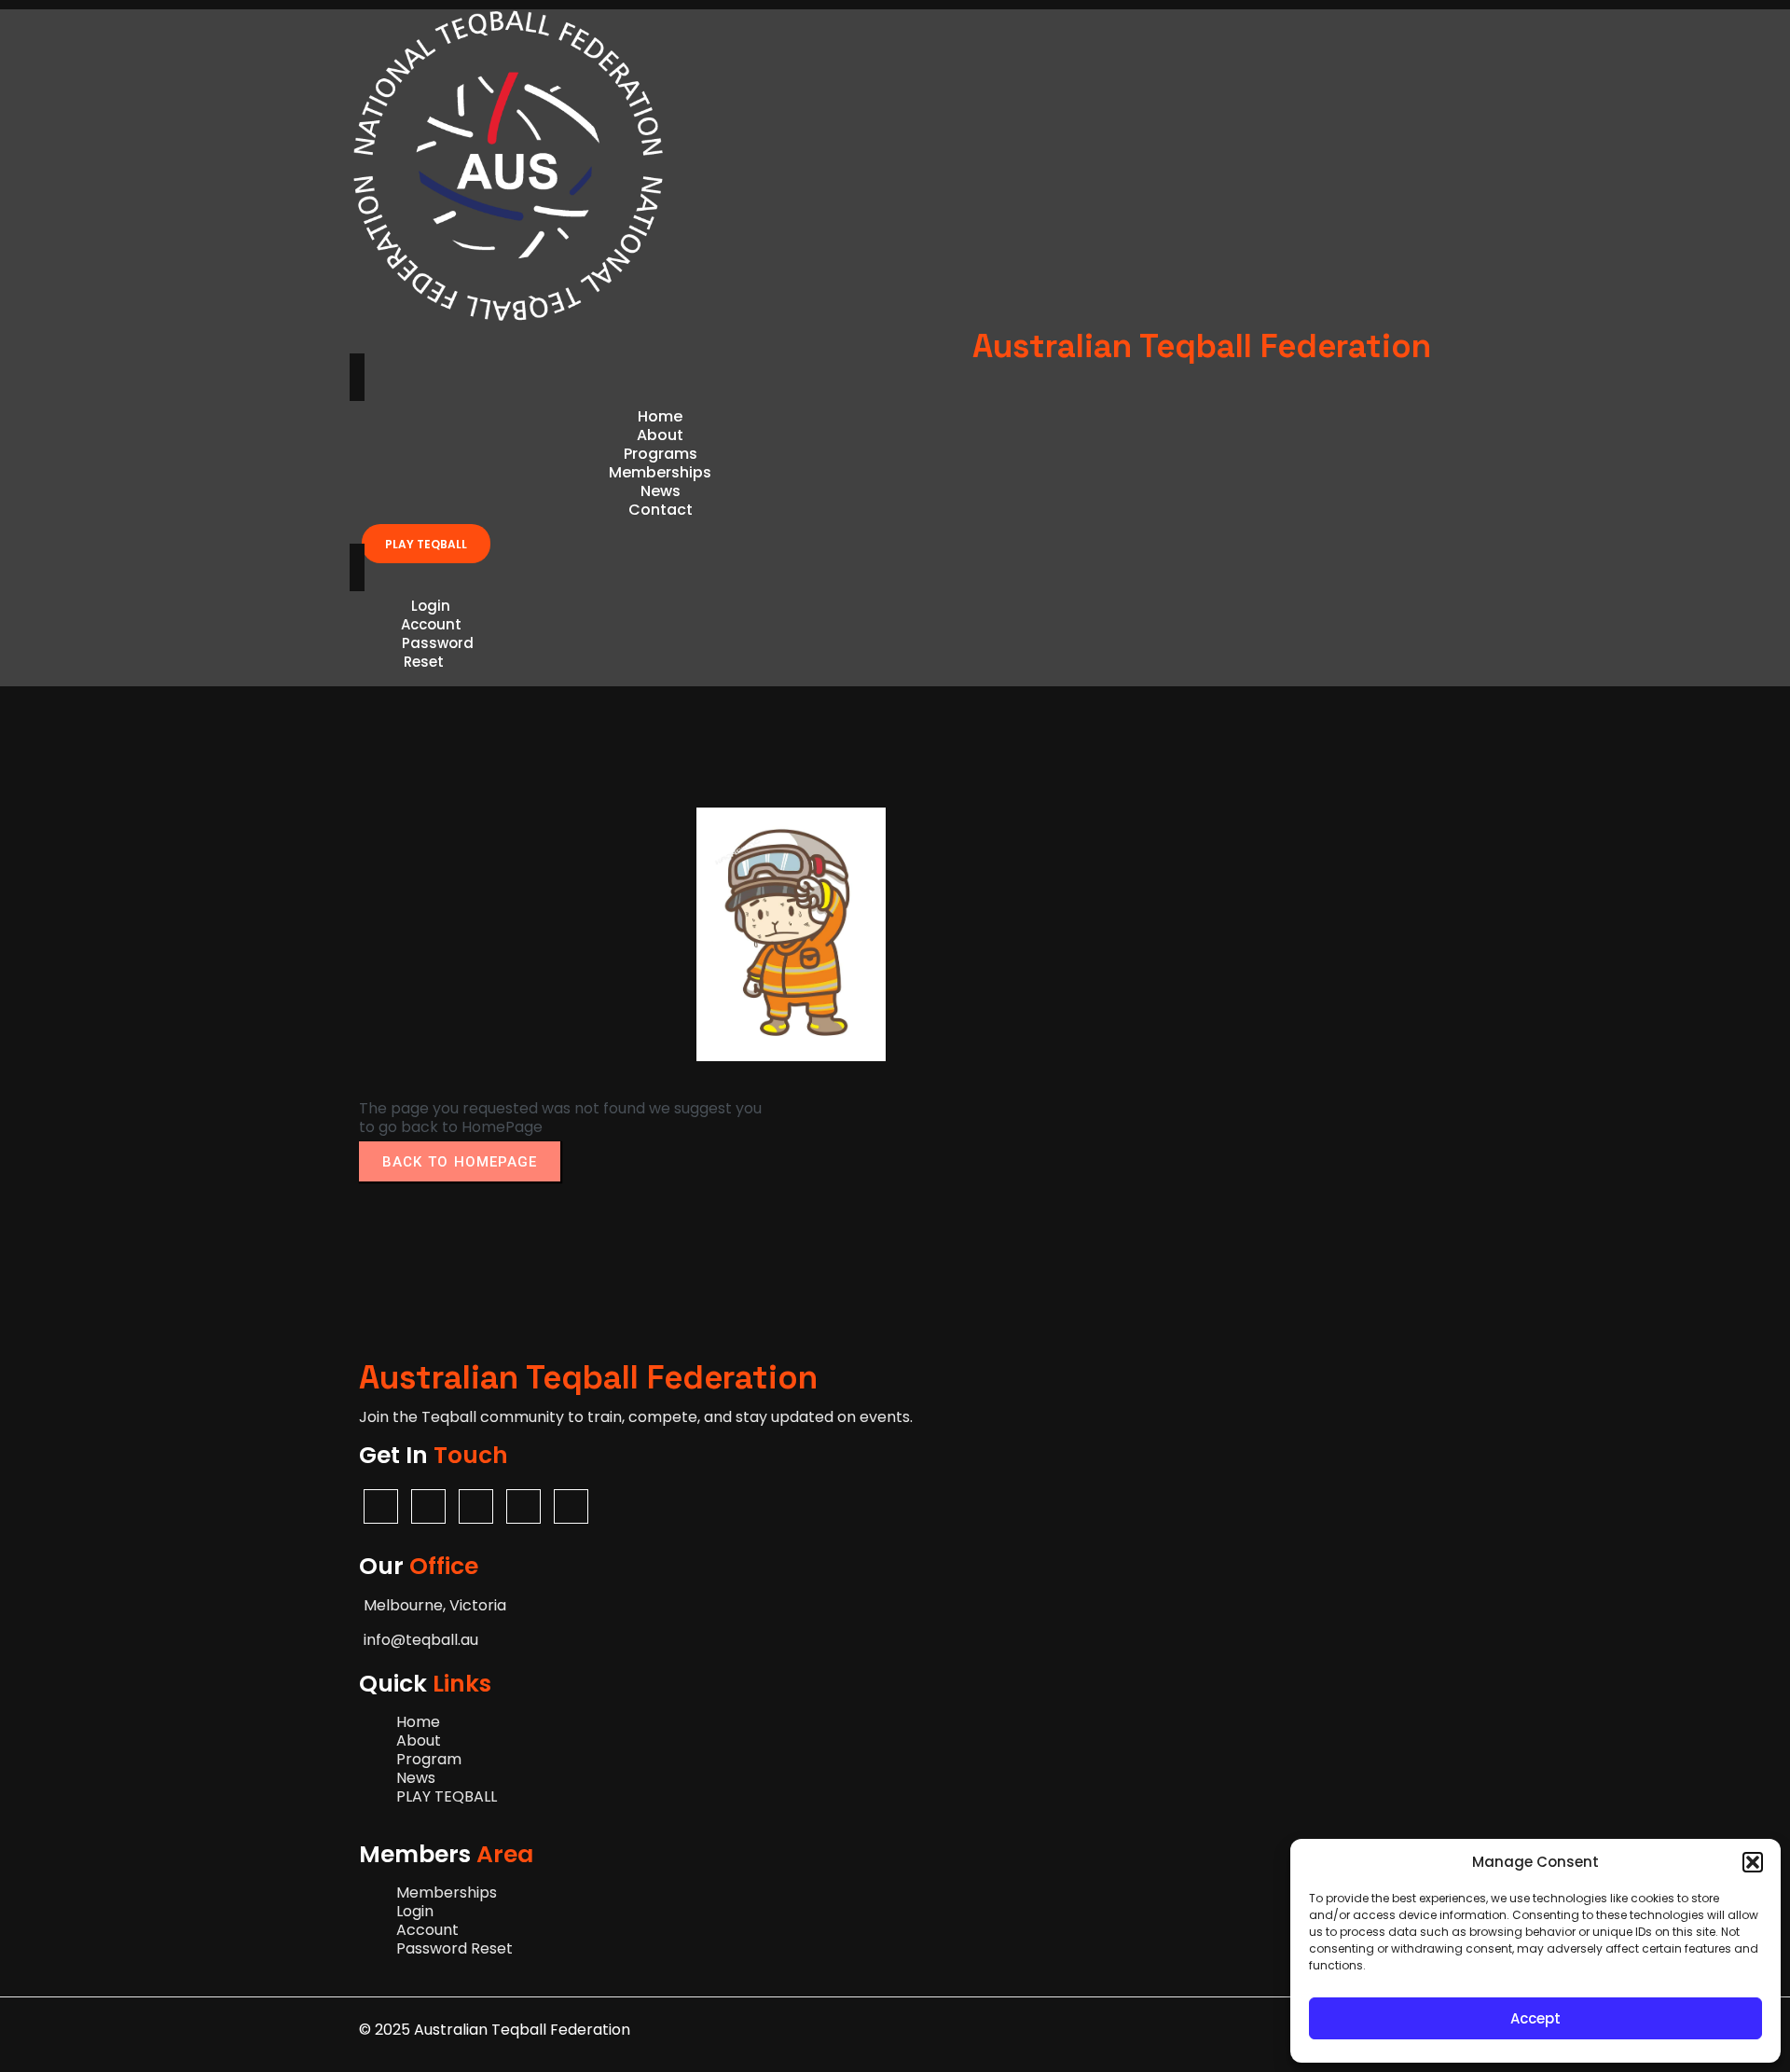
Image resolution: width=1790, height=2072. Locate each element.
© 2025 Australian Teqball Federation (495, 2030)
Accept (1535, 2018)
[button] (1753, 1862)
